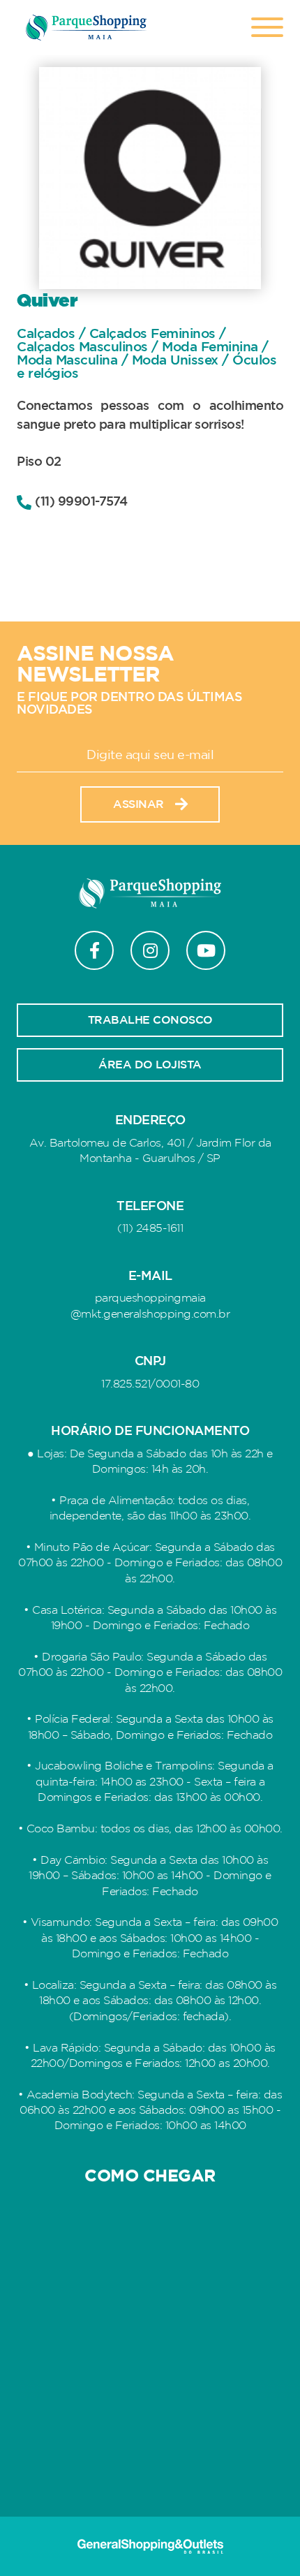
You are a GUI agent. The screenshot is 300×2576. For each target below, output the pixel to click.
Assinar (138, 804)
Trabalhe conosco (150, 1020)
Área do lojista (150, 1065)
